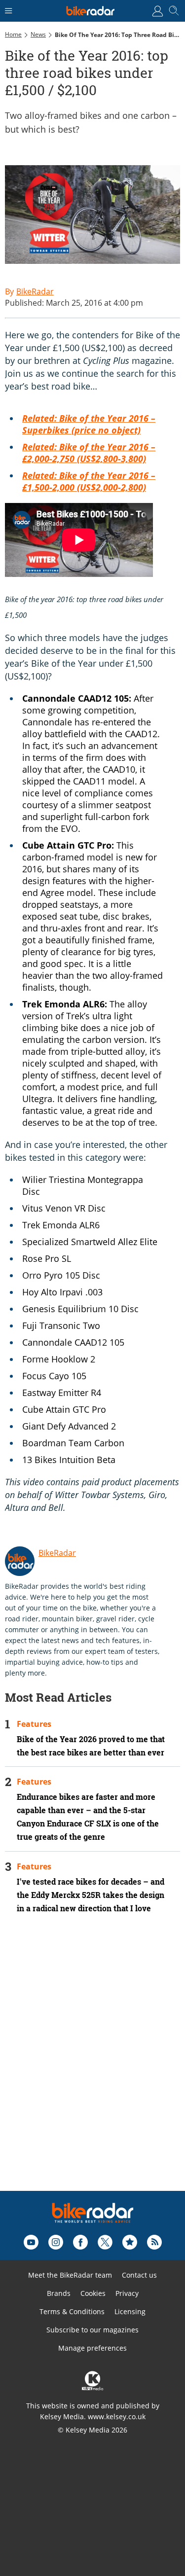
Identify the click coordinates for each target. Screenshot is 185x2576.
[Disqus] (92, 2066)
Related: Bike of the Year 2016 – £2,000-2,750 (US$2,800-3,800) (89, 453)
